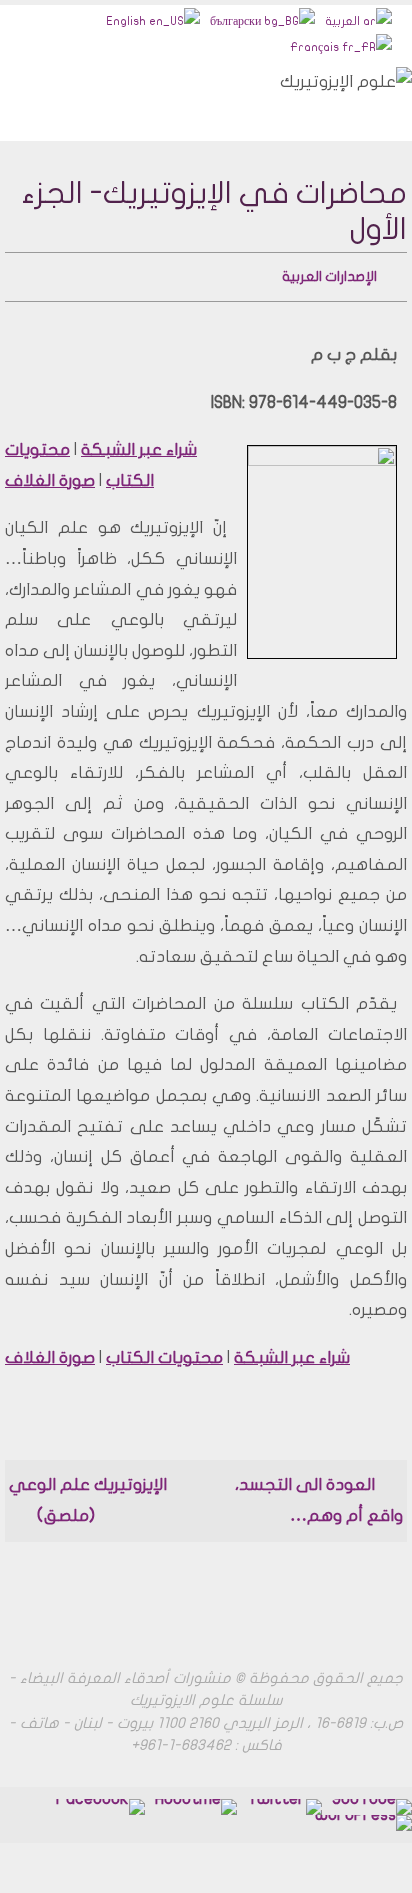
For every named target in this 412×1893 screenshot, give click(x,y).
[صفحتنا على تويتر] (284, 1802)
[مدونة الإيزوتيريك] (363, 1818)
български (237, 21)
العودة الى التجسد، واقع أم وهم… (319, 1496)
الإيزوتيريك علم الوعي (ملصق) (88, 1496)
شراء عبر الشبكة (139, 445)
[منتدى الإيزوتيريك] (99, 1802)
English (127, 21)
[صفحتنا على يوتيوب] (372, 1802)
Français (316, 47)
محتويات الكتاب (164, 1352)
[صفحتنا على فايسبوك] (196, 1802)
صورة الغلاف (50, 475)
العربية (344, 21)
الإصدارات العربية (329, 274)
